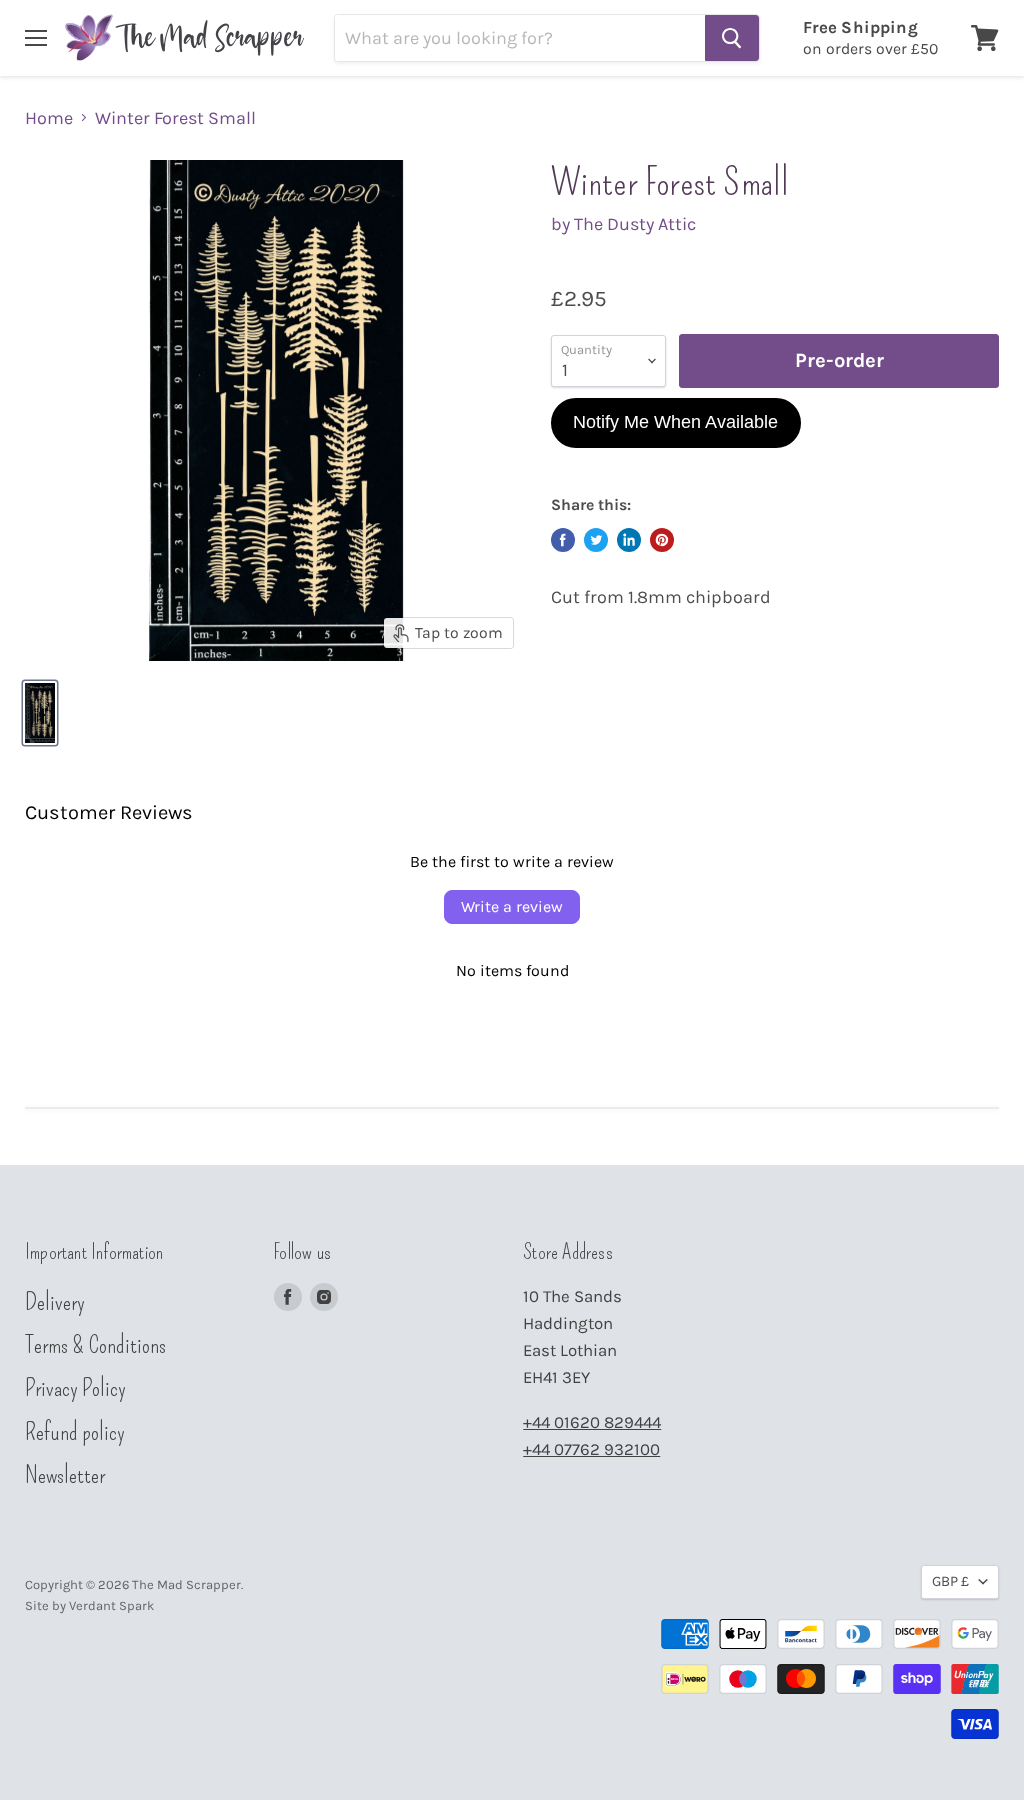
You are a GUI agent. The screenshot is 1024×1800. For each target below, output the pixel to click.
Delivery (55, 1302)
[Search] (732, 38)
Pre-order (839, 360)
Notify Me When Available (675, 422)
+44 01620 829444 (592, 1422)
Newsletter (65, 1475)
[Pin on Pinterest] (662, 540)
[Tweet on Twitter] (596, 540)
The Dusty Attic (635, 224)
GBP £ (950, 1581)
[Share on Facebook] (563, 540)
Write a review (512, 906)
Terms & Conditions (95, 1345)
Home (49, 118)
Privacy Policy (75, 1388)
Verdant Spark (111, 1605)
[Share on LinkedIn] (629, 540)
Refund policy (75, 1432)
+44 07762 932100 (591, 1449)
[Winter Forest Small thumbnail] (40, 713)
